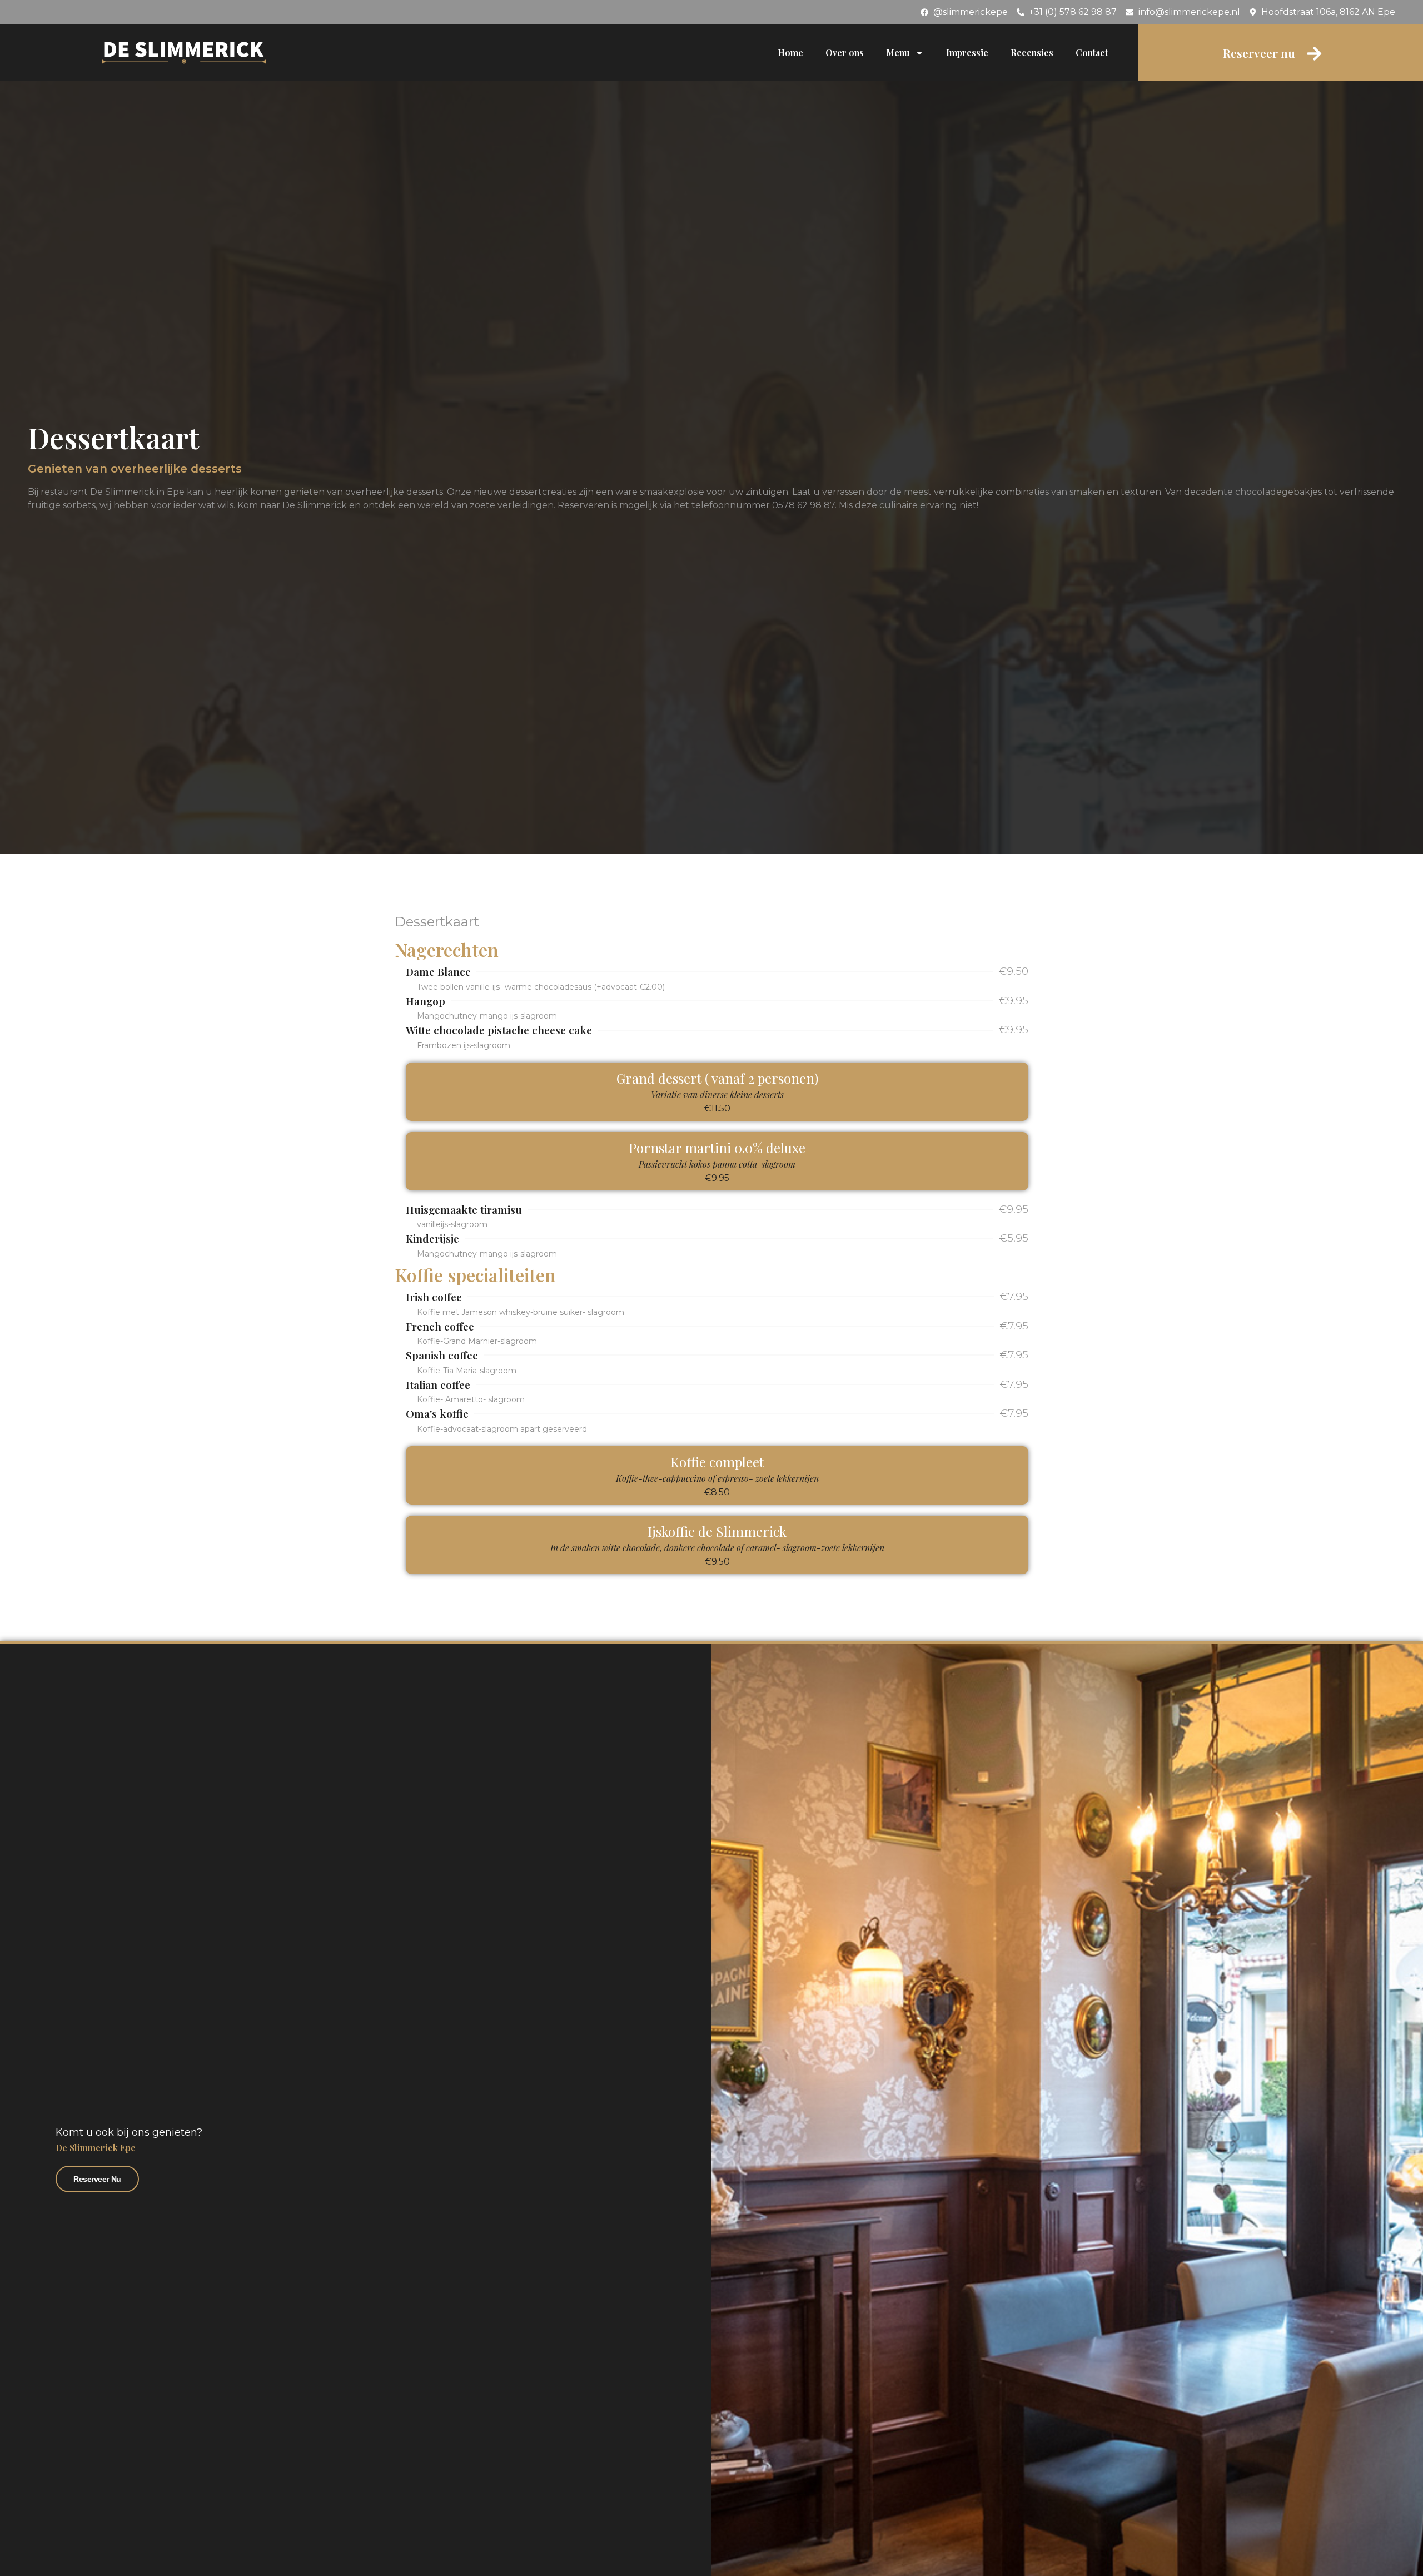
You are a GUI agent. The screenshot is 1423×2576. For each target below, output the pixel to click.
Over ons (845, 53)
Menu (898, 53)
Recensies (1032, 53)
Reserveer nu (97, 2179)
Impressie (967, 53)
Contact (1092, 53)
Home (790, 53)
